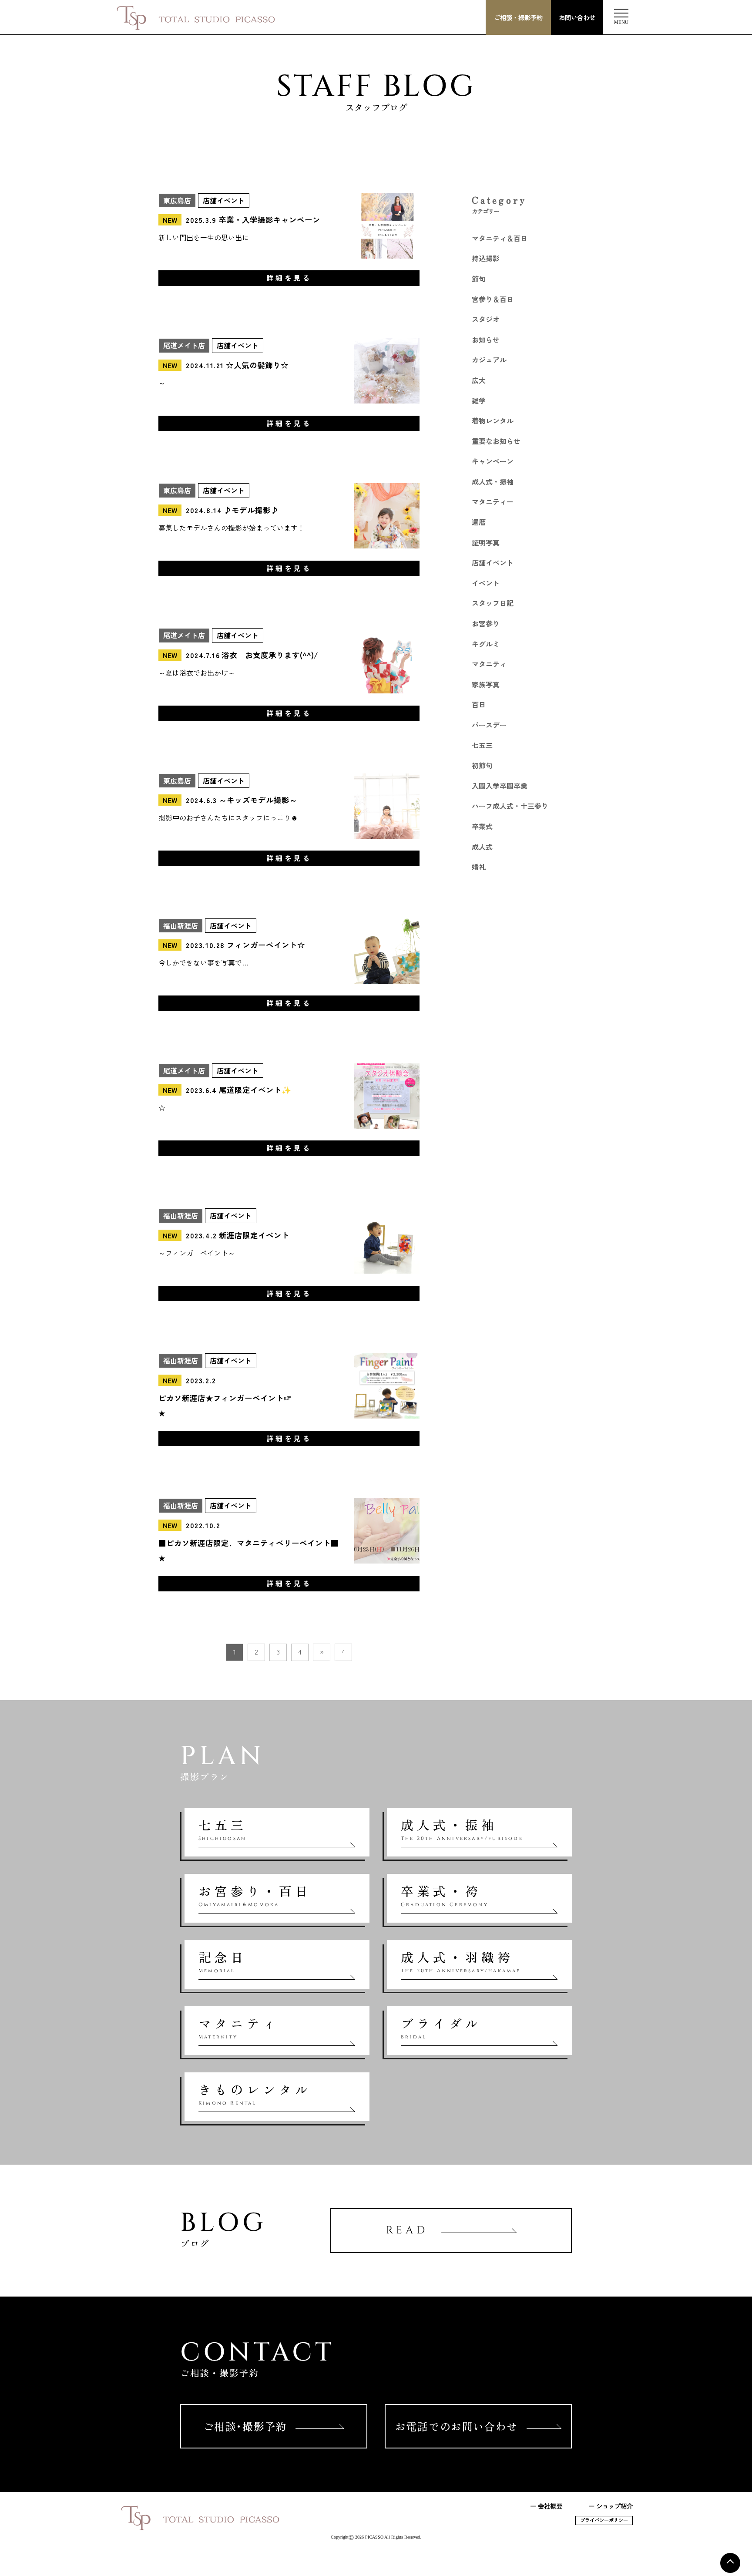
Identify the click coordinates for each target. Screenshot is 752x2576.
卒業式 (482, 826)
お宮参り (486, 623)
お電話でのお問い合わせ (457, 2426)
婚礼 (479, 867)
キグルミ (486, 644)
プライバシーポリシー (604, 2520)
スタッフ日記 (493, 603)
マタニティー (493, 501)
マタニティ (489, 664)
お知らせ (486, 340)
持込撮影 (486, 258)
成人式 (482, 847)
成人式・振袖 (493, 481)
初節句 (482, 765)
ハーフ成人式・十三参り (510, 806)
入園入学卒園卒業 (500, 786)
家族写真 (486, 684)
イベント (486, 583)
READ (407, 2230)
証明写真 (486, 542)
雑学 (479, 400)
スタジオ (486, 319)
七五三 (482, 745)
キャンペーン (493, 461)
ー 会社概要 (546, 2506)
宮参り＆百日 (493, 299)
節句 (479, 279)
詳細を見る (289, 278)
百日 (479, 704)
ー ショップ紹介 (611, 2506)
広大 (479, 380)
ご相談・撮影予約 (518, 17)
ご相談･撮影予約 (245, 2426)
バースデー (489, 725)
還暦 (479, 522)
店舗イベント (493, 562)
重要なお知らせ (496, 441)
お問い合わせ (577, 17)
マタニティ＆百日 (500, 238)
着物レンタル (493, 420)
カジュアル (489, 360)
